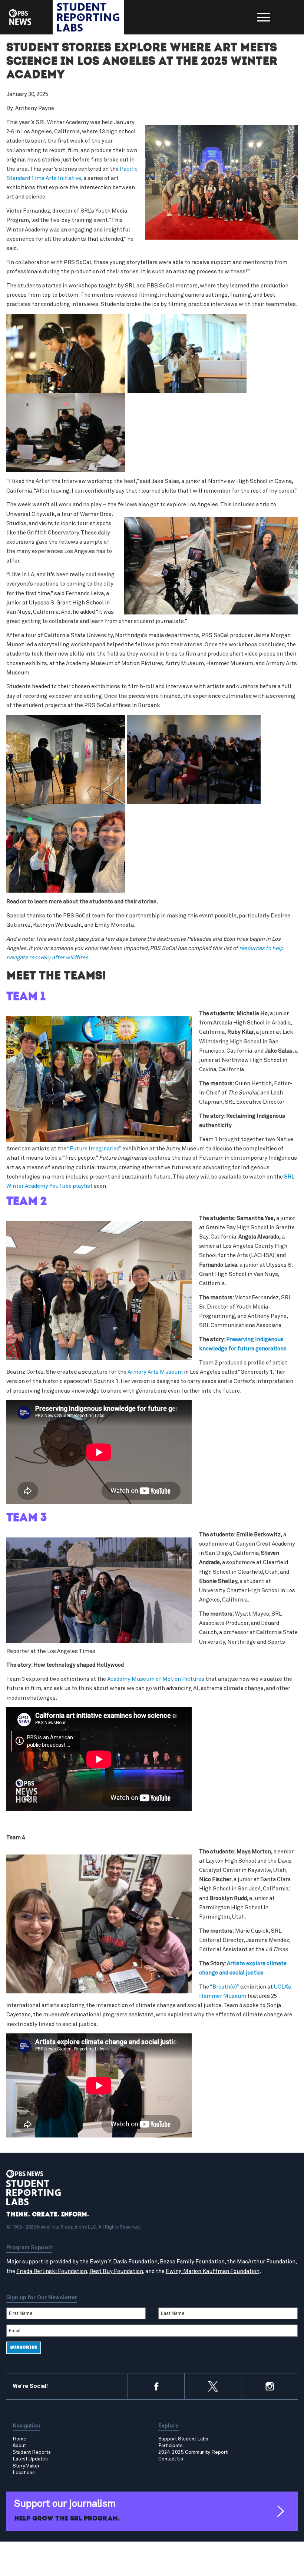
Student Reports (32, 2452)
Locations (24, 2473)
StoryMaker (26, 2466)
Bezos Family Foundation (192, 2262)
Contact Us (171, 2459)
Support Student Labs (183, 2439)
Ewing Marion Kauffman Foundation (213, 2271)
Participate (171, 2446)
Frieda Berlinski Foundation (52, 2271)
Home (19, 2439)
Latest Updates (30, 2459)
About (19, 2446)
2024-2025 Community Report (193, 2452)
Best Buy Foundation (116, 2271)
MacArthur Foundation (266, 2262)
